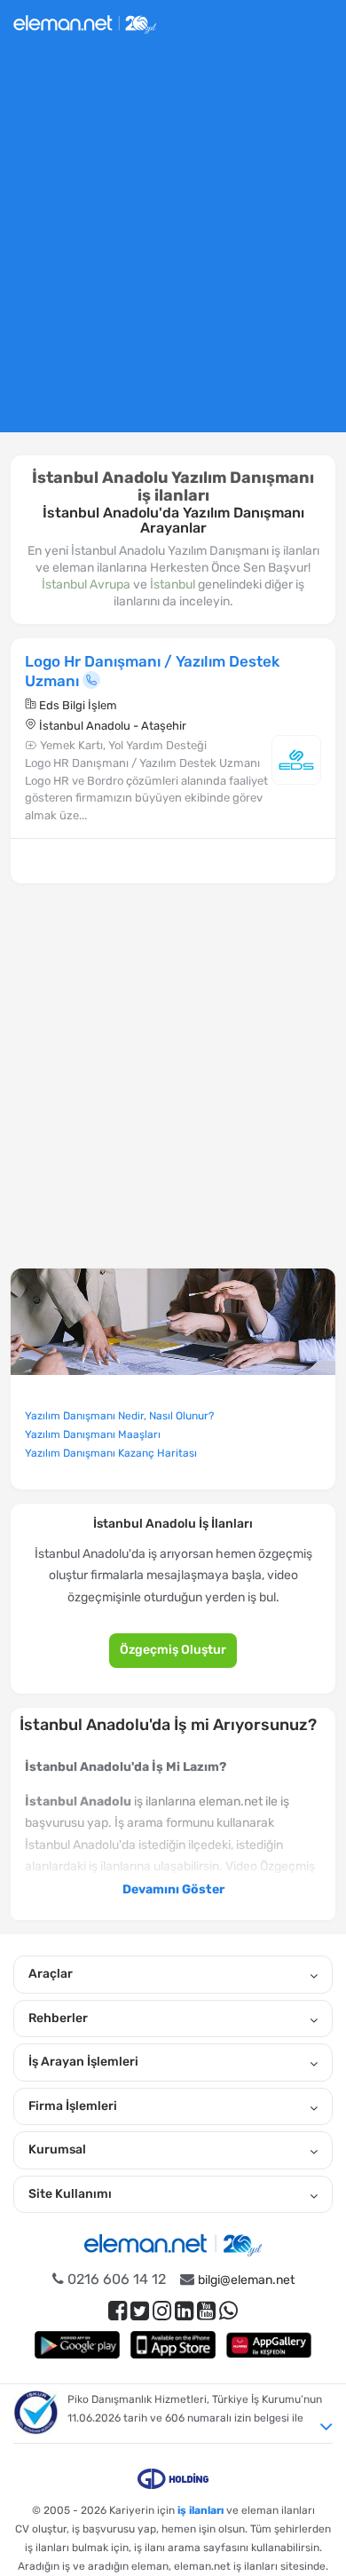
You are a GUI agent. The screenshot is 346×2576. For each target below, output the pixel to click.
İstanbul (173, 585)
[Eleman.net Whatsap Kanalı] (228, 2311)
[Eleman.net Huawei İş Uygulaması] (269, 2345)
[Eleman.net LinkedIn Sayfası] (184, 2311)
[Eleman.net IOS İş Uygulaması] (173, 2345)
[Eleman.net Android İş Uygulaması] (77, 2345)
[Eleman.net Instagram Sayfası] (162, 2311)
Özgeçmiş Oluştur (173, 1650)
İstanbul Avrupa (86, 585)
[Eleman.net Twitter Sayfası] (140, 2311)
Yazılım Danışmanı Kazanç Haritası (111, 1453)
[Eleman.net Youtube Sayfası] (206, 2311)
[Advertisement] (173, 247)
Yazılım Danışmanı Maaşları (93, 1434)
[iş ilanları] (85, 22)
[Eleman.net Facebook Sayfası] (118, 2311)
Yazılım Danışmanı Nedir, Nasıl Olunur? (119, 1416)
